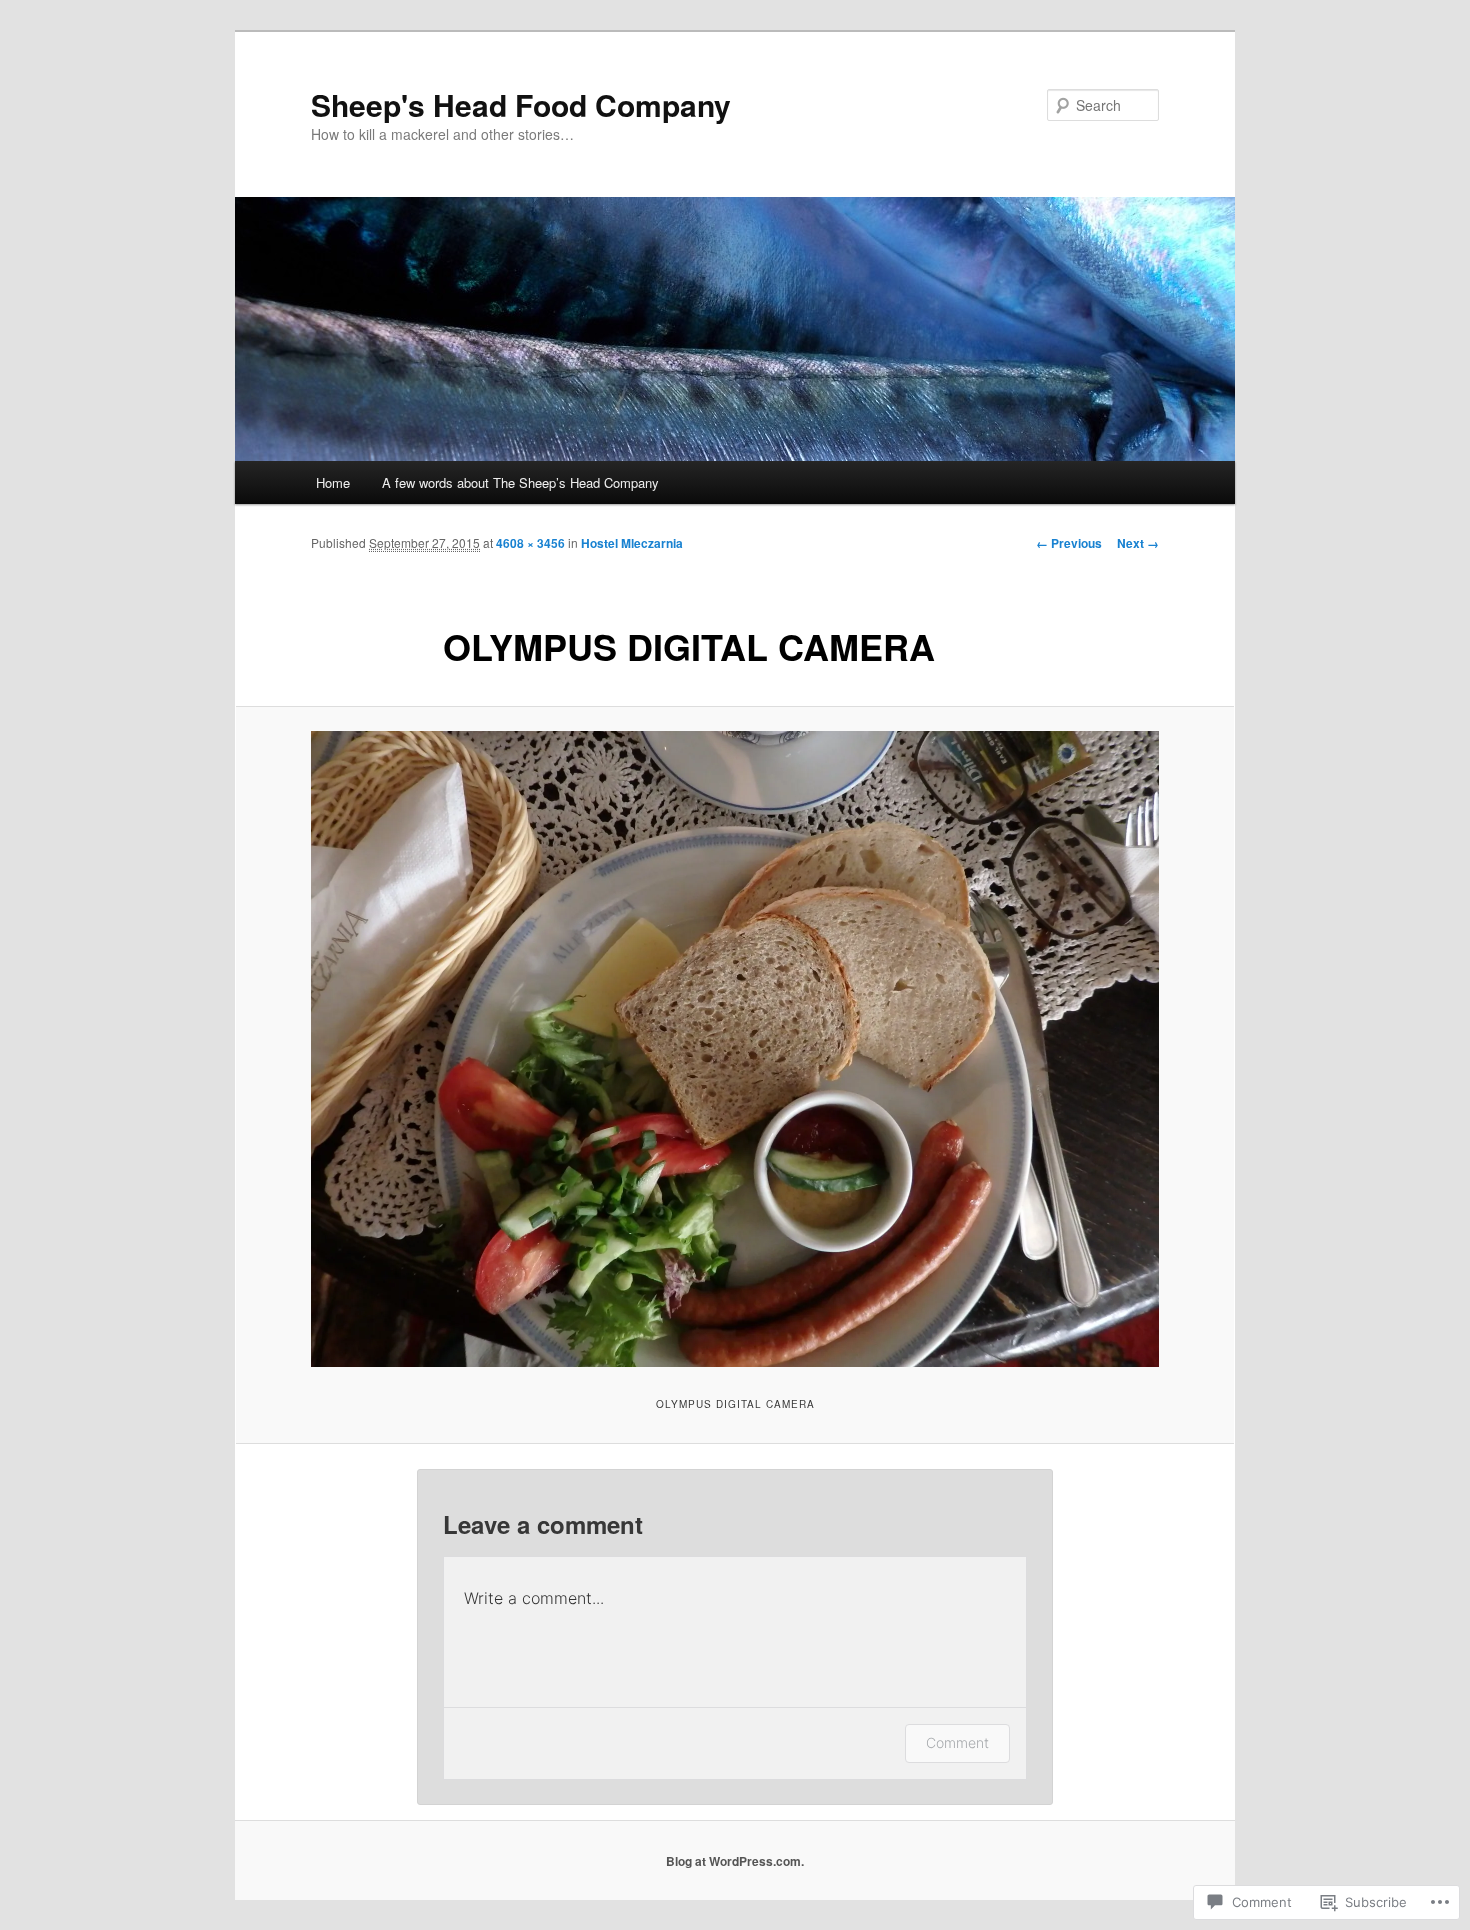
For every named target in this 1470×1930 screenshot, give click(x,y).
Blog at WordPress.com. (735, 1861)
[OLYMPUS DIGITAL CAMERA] (735, 1049)
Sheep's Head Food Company (521, 104)
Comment (957, 1742)
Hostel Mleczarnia (632, 543)
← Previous (1069, 543)
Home (333, 482)
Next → (1138, 543)
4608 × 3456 (530, 543)
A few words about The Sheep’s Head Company (520, 482)
